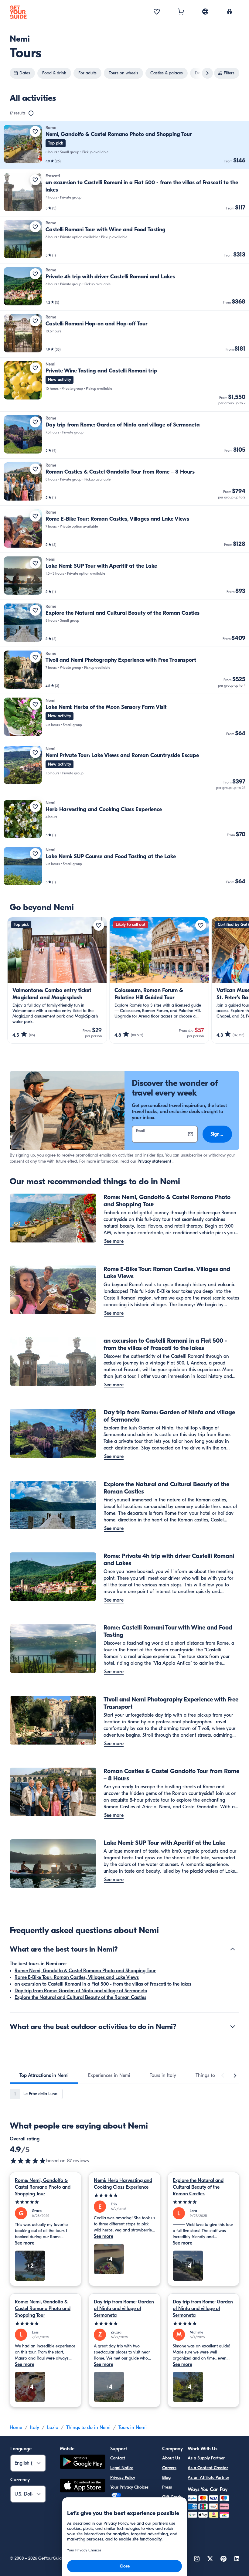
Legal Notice (122, 2468)
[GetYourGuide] (18, 12)
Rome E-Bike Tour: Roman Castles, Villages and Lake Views (77, 1977)
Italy (35, 2428)
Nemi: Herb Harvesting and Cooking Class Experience (123, 2184)
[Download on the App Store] (83, 2486)
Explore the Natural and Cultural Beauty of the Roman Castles (80, 1997)
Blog (166, 2477)
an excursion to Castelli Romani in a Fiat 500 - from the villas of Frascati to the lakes (103, 1984)
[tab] (44, 2075)
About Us (171, 2458)
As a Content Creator (208, 2468)
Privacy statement (154, 1161)
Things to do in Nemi (88, 2428)
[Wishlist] (157, 12)
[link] (124, 145)
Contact (118, 2458)
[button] (124, 145)
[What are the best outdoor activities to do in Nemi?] (233, 2027)
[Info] (31, 113)
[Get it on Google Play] (83, 2463)
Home (16, 2428)
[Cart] (181, 12)
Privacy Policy (123, 2477)
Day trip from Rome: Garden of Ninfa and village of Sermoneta (81, 1991)
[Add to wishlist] (35, 131)
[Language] (205, 12)
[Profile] (230, 12)
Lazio (53, 2428)
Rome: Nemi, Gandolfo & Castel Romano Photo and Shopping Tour (85, 1971)
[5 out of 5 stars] (46, 2202)
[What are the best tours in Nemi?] (233, 1949)
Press (167, 2487)
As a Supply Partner (206, 2458)
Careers (169, 2468)
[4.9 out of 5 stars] (28, 2161)
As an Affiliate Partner (208, 2477)
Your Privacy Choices (129, 2487)
